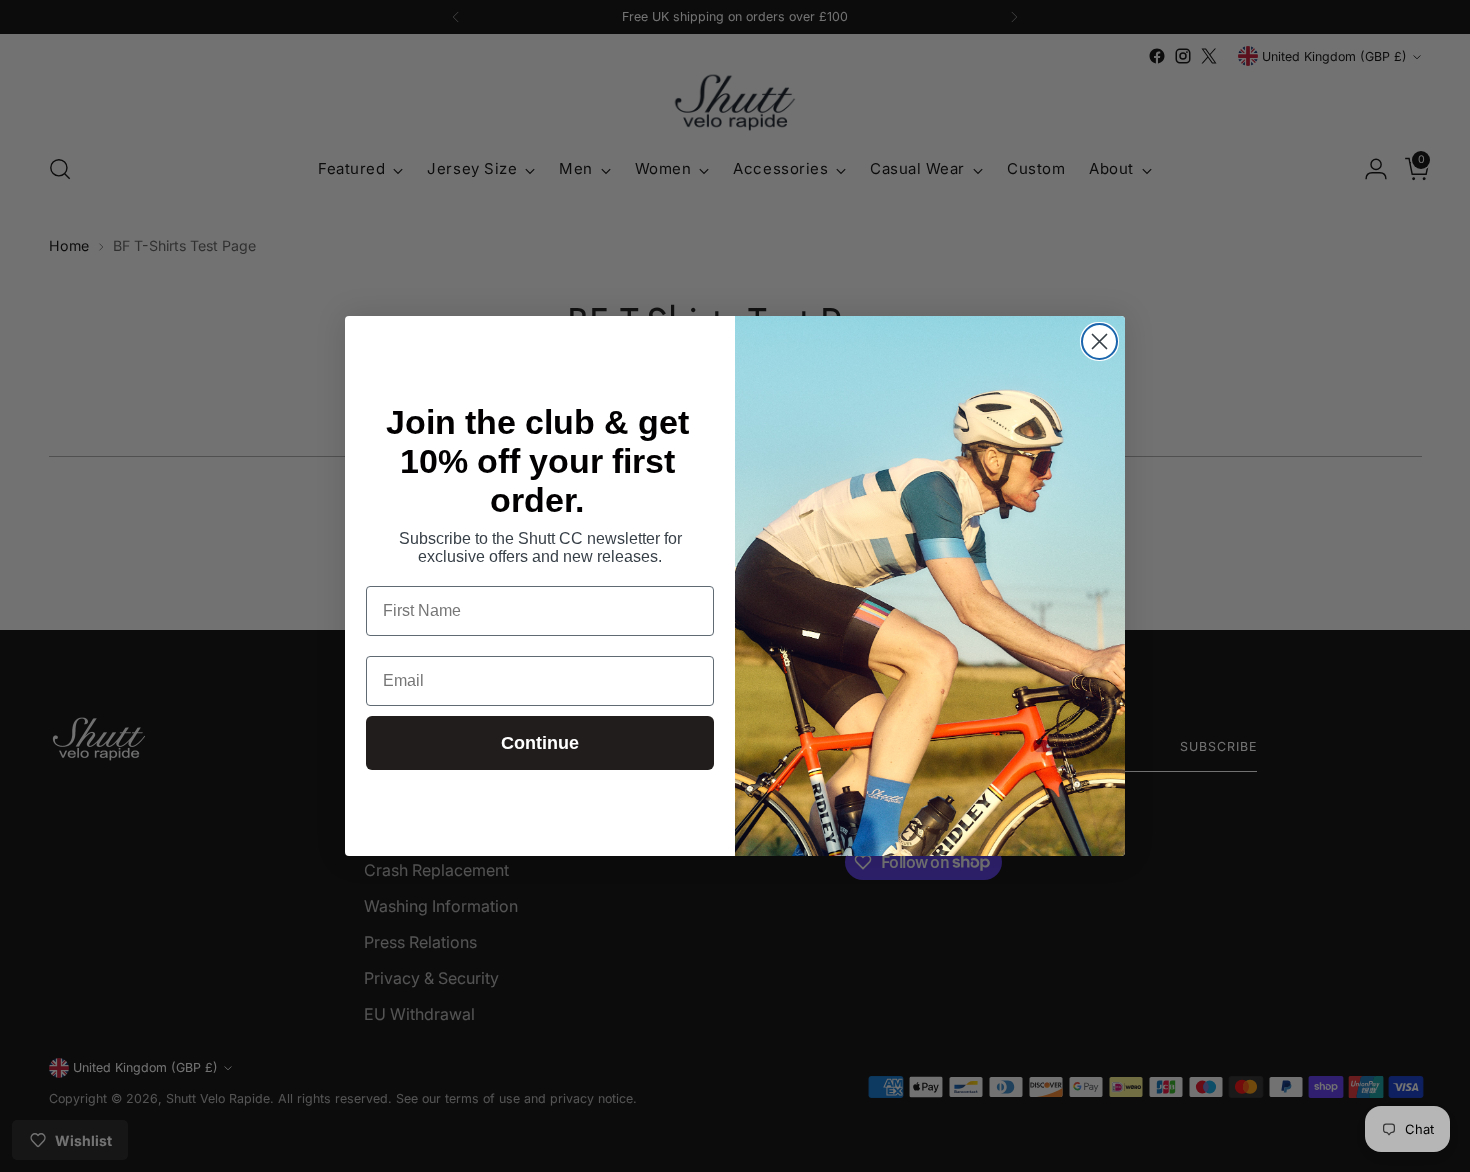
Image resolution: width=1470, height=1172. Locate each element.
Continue (540, 743)
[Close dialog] (1099, 341)
